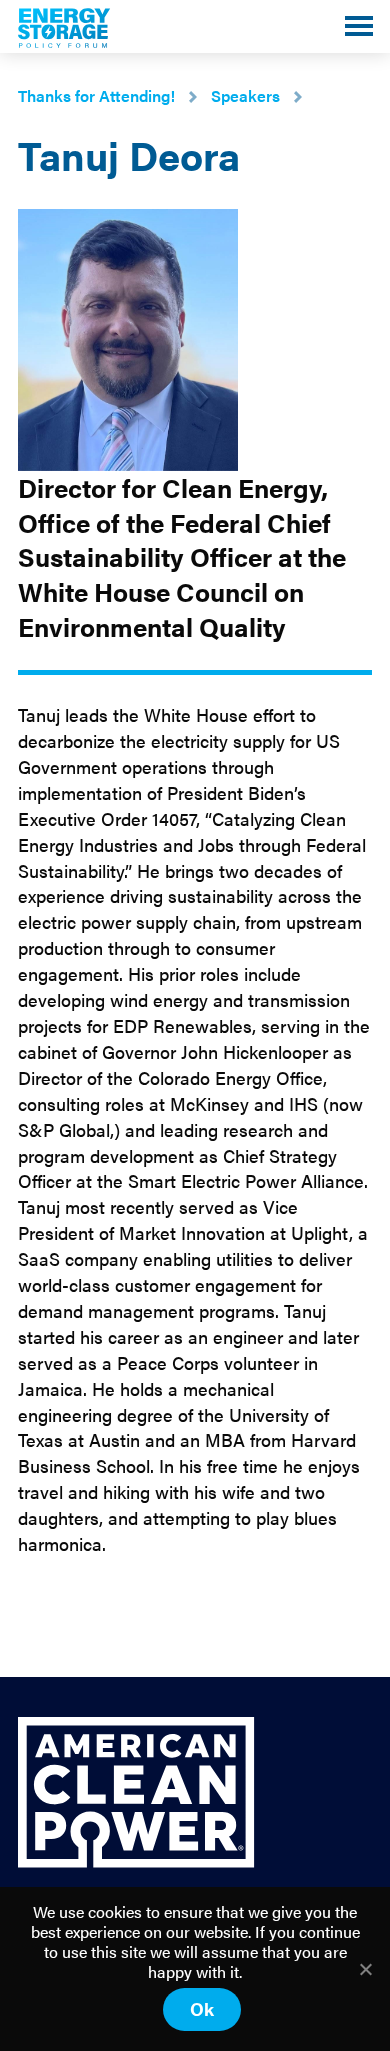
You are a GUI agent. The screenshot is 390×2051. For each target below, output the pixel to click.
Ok (202, 2008)
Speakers (245, 95)
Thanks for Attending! (96, 95)
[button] (359, 26)
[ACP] (136, 1861)
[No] (365, 1969)
